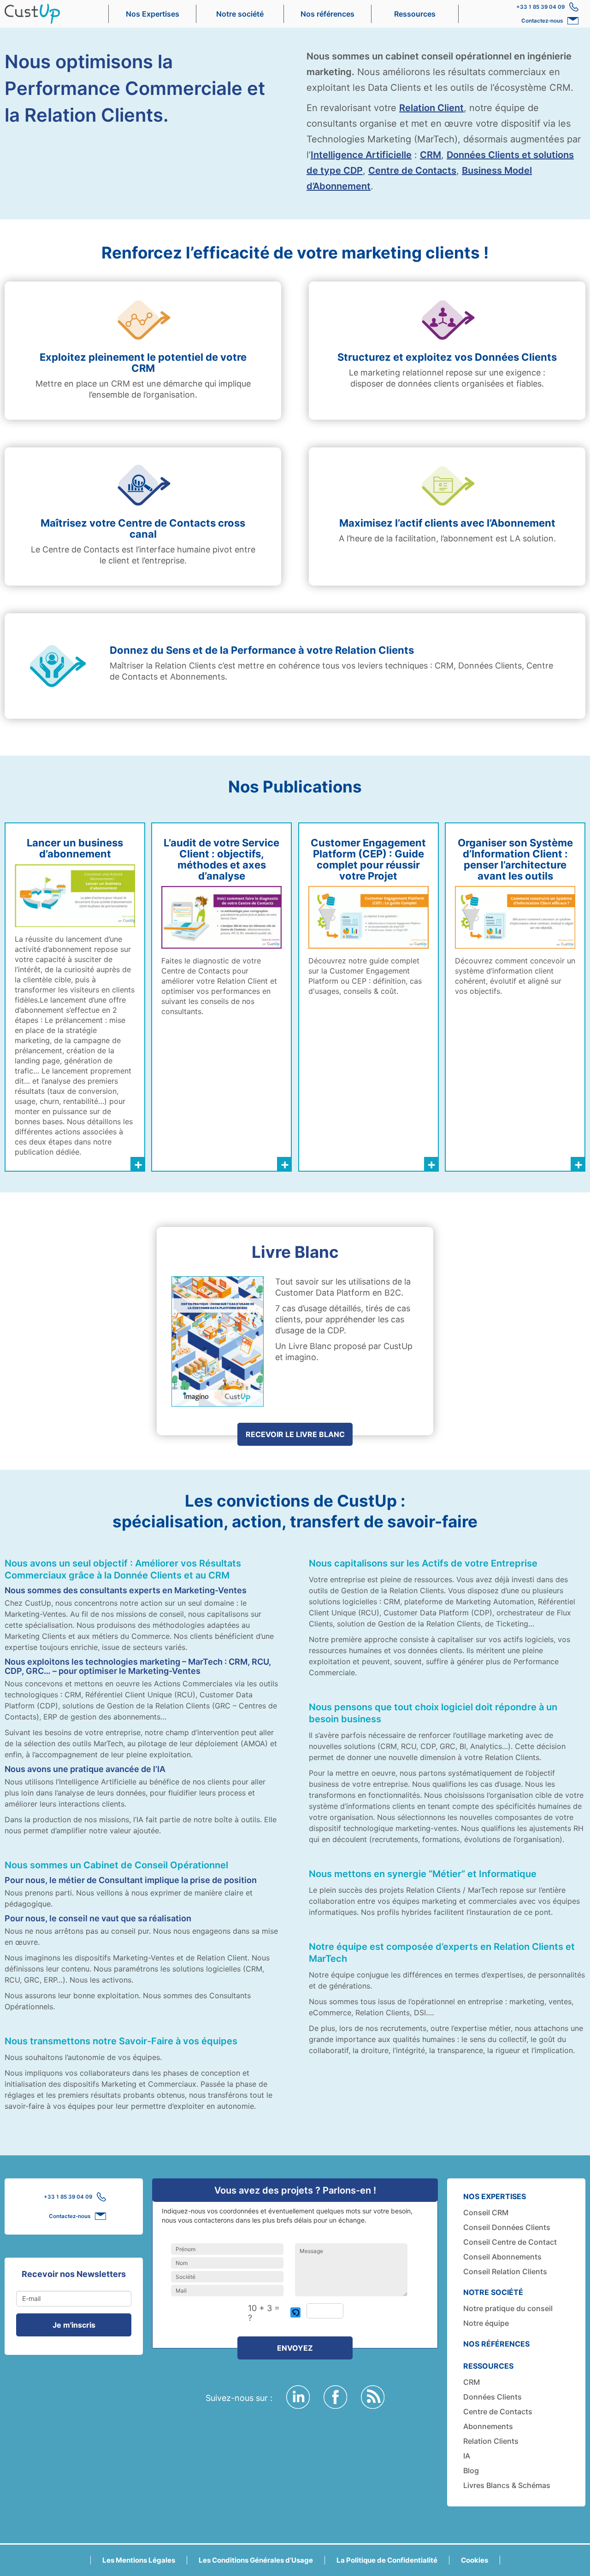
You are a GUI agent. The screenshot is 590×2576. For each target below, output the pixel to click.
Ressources (415, 14)
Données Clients (493, 2397)
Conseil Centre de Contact (510, 2242)
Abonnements (488, 2426)
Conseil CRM (486, 2212)
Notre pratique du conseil (508, 2308)
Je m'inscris (74, 2325)
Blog (471, 2470)
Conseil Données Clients (507, 2227)
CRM (431, 155)
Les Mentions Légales (139, 2560)
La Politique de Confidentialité (387, 2560)
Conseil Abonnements (502, 2257)
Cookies (475, 2560)
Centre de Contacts (412, 170)
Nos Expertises (153, 14)
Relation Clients (491, 2441)
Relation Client (431, 108)
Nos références (327, 14)
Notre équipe (486, 2323)
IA (467, 2456)
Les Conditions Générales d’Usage (256, 2560)
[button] (296, 2313)
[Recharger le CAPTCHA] (295, 2312)
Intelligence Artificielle (361, 155)
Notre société (240, 14)
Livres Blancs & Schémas (507, 2485)
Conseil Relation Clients (505, 2271)
